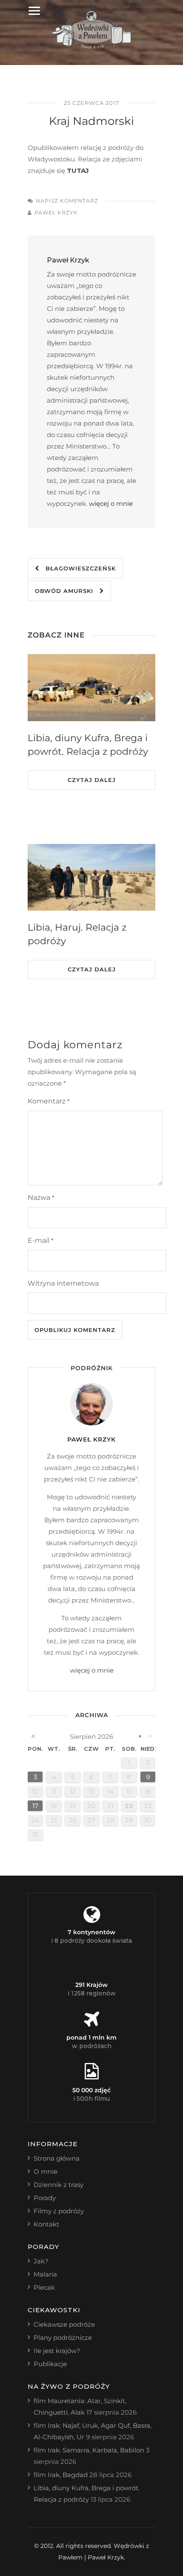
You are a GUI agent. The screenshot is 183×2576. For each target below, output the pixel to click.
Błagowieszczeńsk (77, 568)
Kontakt (46, 2224)
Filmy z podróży (59, 2211)
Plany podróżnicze (63, 2338)
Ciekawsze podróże (64, 2324)
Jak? (41, 2261)
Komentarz (49, 1101)
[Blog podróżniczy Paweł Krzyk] (92, 47)
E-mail (40, 1240)
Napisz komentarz (67, 201)
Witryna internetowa (63, 1283)
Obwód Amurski (67, 591)
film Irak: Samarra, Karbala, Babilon (89, 2450)
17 (35, 1806)
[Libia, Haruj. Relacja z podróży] (91, 877)
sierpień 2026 (91, 1737)
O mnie (46, 2171)
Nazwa (41, 1198)
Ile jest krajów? (57, 2351)
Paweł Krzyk (56, 213)
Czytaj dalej (92, 780)
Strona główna (57, 2158)
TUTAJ (78, 171)
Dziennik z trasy (59, 2185)
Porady (45, 2198)
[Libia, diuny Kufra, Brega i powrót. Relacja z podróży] (91, 688)
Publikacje (50, 2364)
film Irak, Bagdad (61, 2475)
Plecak (44, 2287)
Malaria (45, 2274)
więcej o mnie (111, 504)
